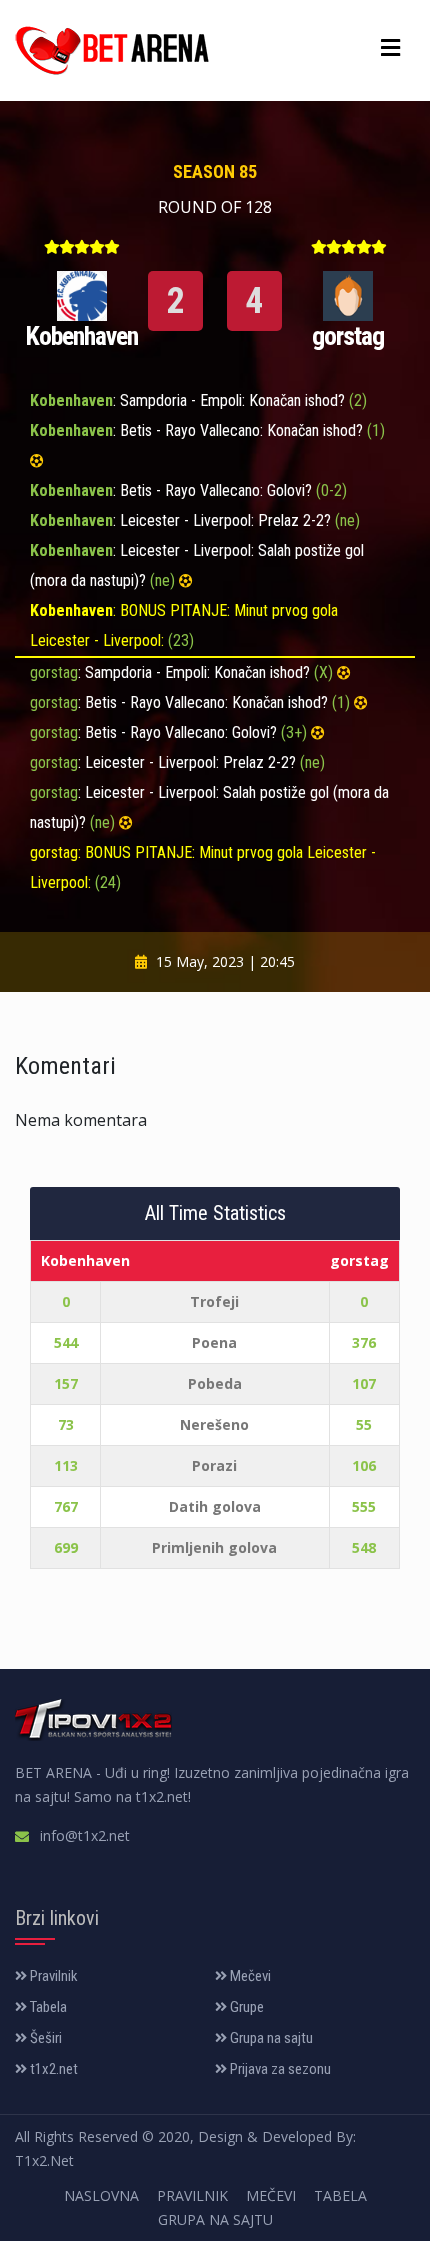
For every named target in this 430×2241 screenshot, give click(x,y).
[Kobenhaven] (82, 294)
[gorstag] (348, 294)
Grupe (245, 2007)
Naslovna (101, 2195)
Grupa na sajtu (270, 2038)
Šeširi (44, 2038)
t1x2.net (52, 2069)
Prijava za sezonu (279, 2069)
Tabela (47, 2007)
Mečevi (249, 1976)
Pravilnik (52, 1976)
